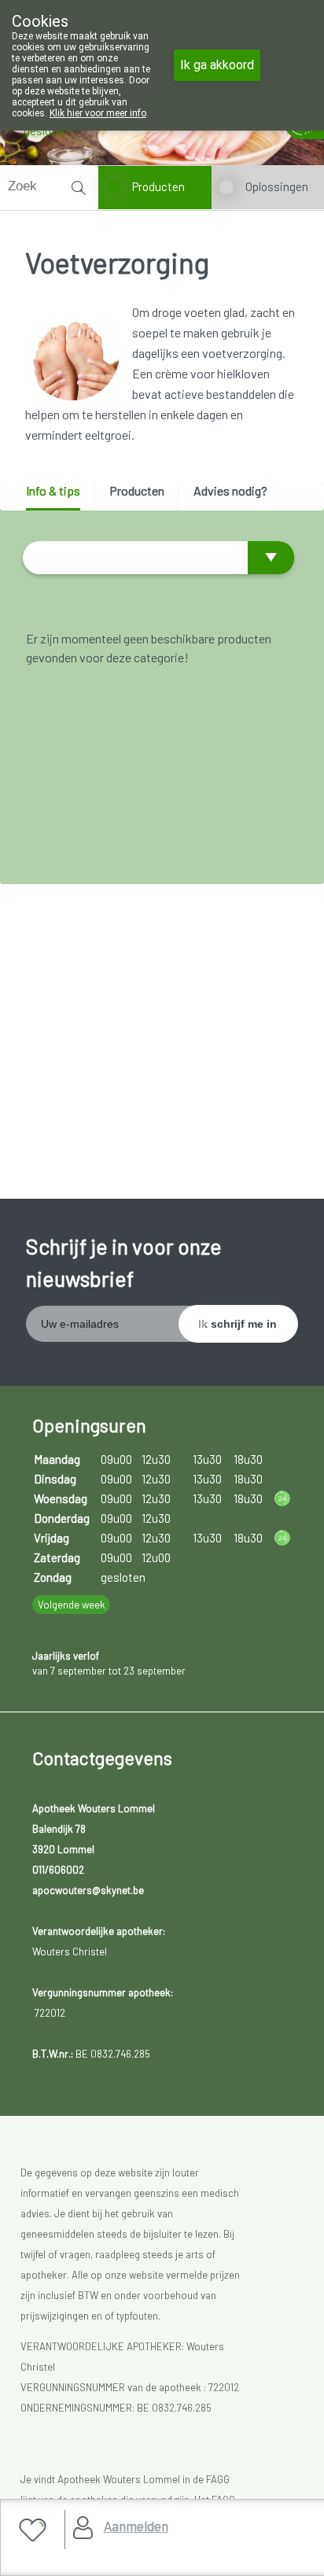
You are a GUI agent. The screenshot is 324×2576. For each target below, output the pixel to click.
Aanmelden (136, 2526)
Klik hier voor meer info (98, 113)
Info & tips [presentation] (53, 490)
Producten (158, 186)
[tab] (59, 497)
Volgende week (72, 1605)
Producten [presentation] (137, 490)
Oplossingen (277, 186)
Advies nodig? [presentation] (230, 490)
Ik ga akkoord (217, 65)
